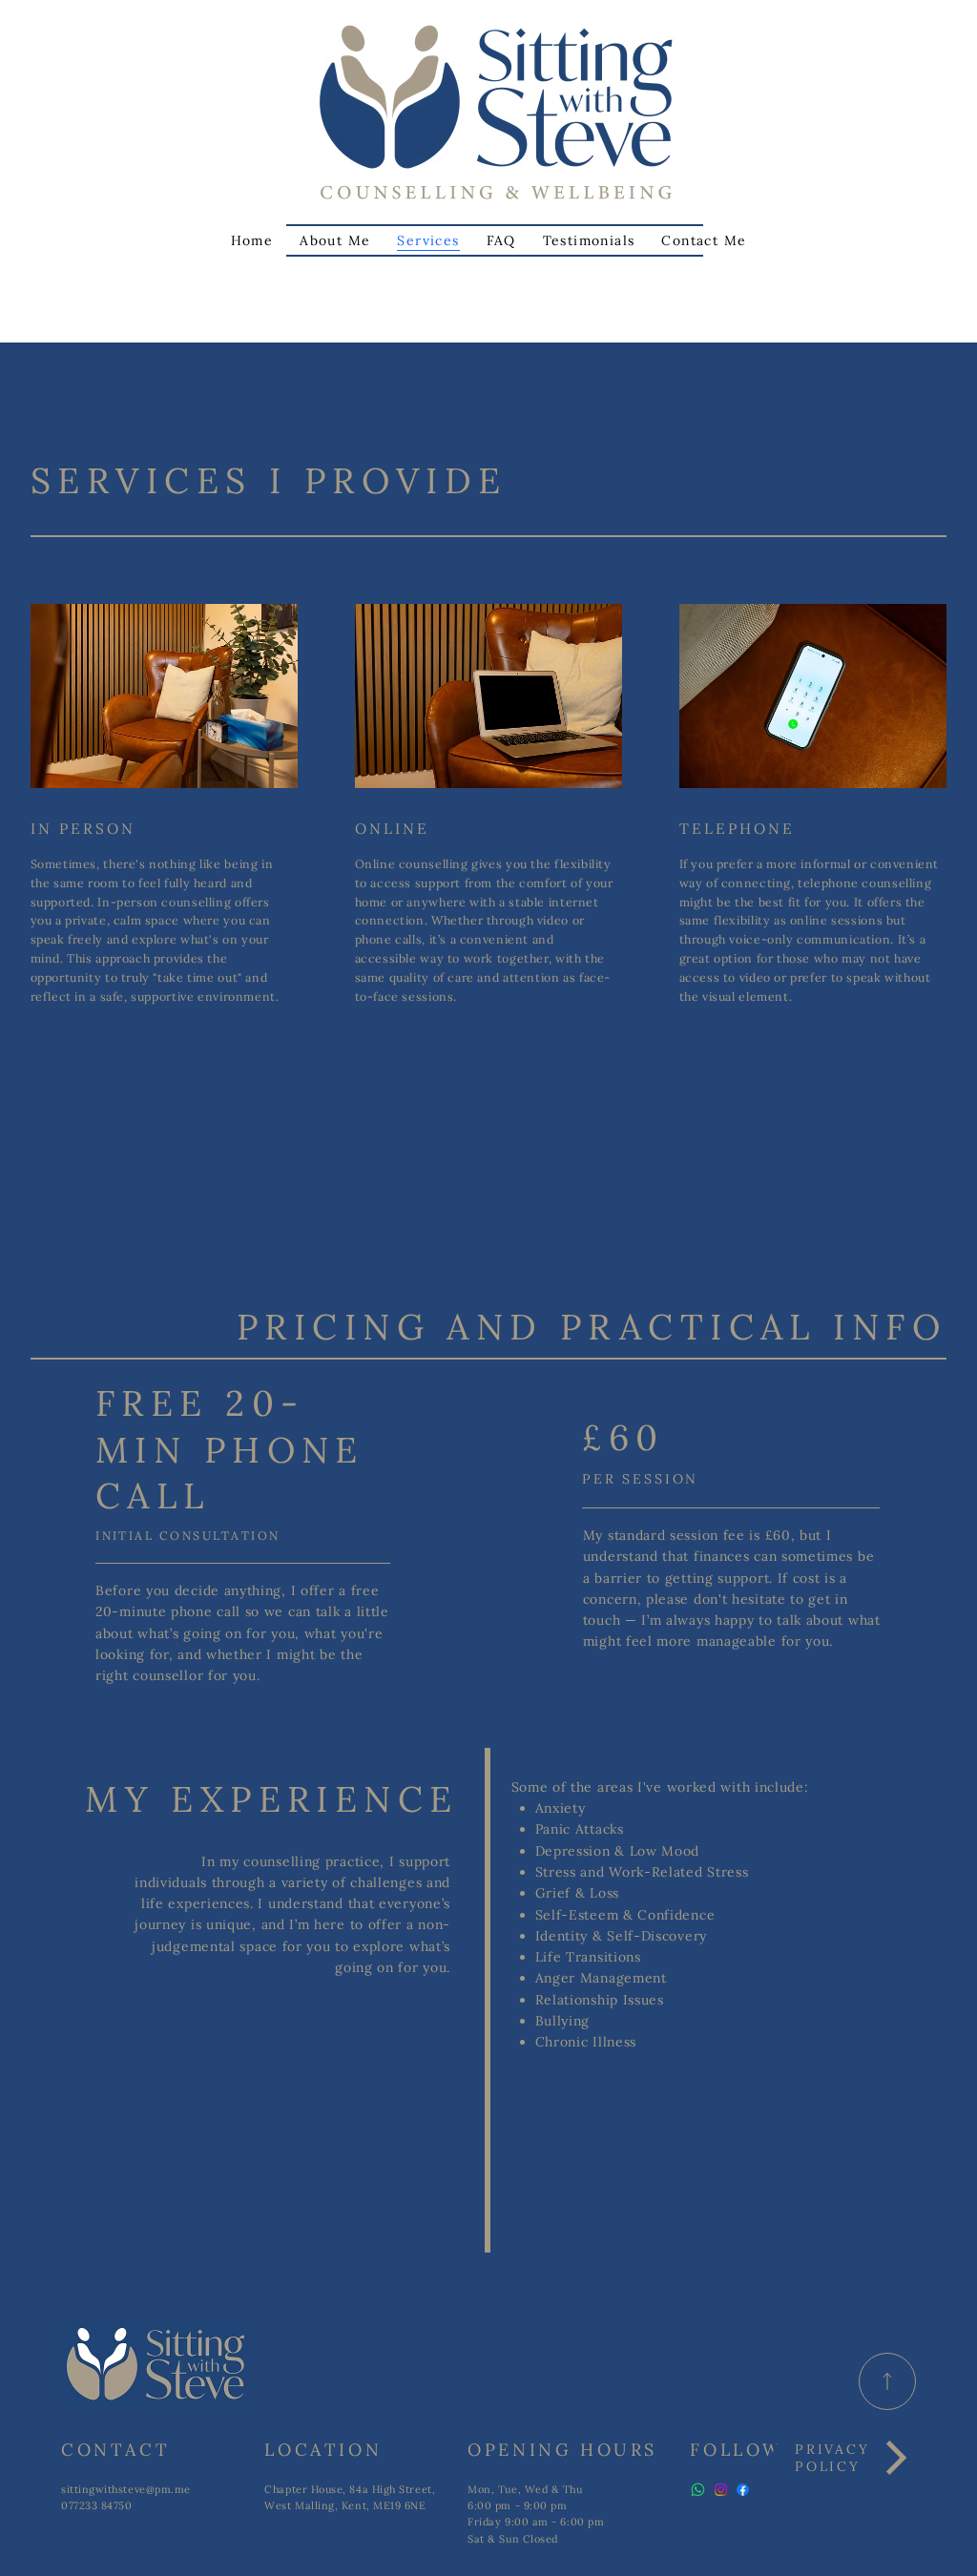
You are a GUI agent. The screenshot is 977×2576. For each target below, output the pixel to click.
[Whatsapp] (698, 2490)
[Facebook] (743, 2490)
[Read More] (887, 2381)
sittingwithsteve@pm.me (126, 2489)
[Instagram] (721, 2490)
